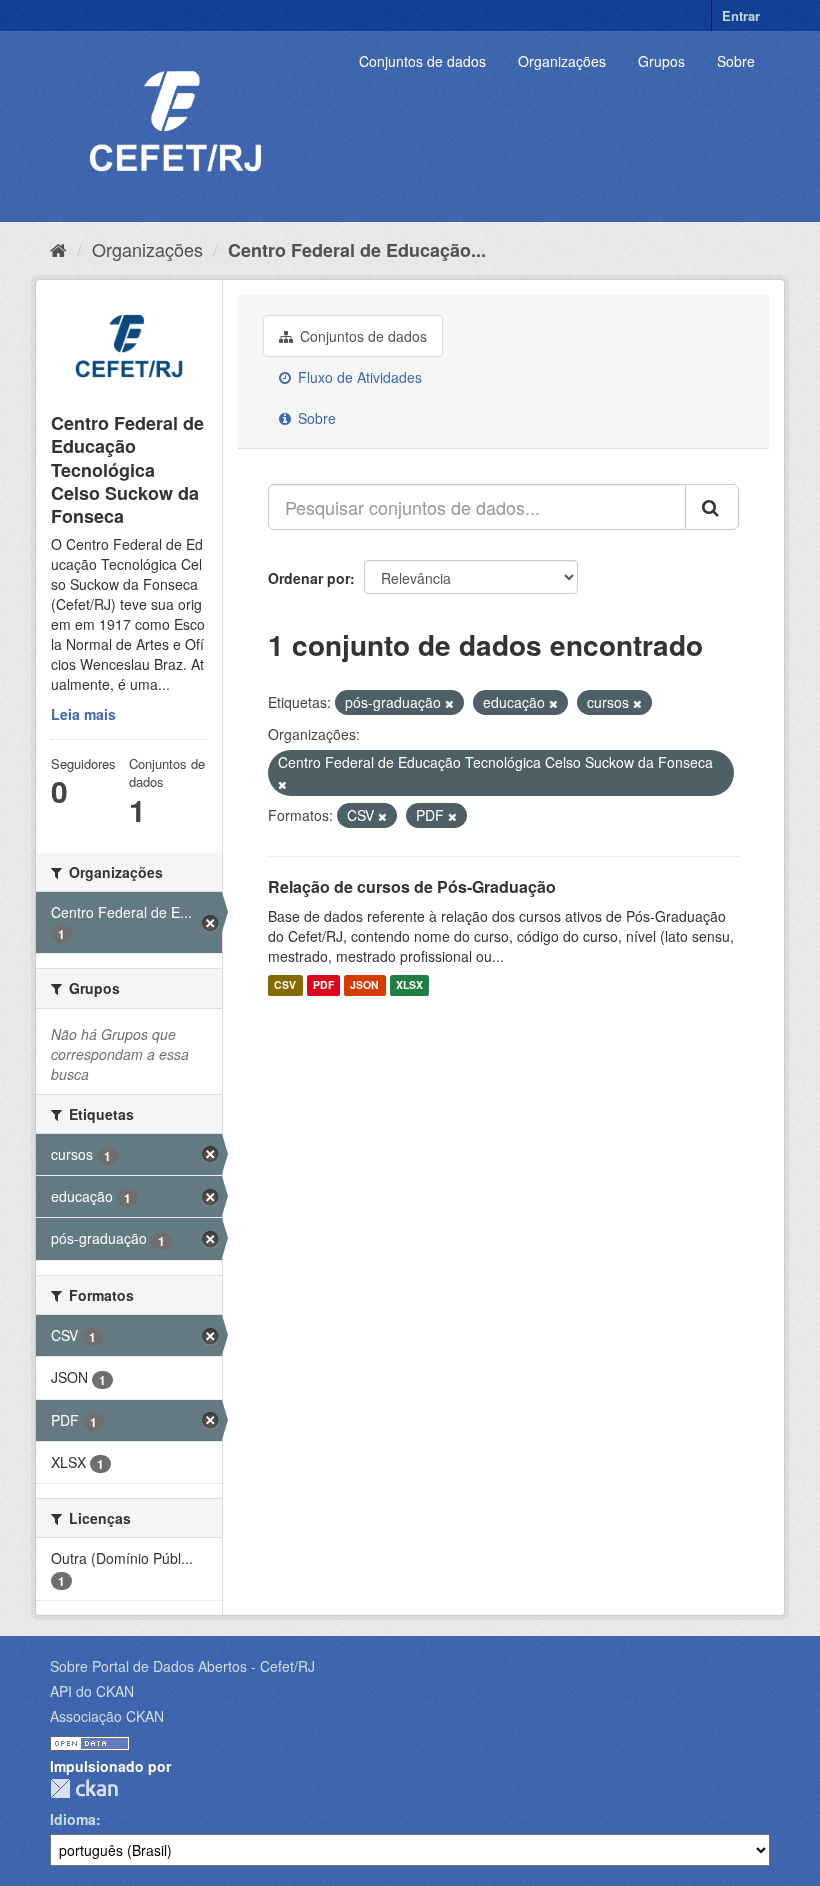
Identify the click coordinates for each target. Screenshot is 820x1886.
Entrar (741, 15)
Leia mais (83, 714)
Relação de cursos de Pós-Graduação (412, 886)
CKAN (84, 1788)
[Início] (58, 249)
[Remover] (449, 703)
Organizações (562, 61)
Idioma (73, 1819)
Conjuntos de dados (422, 61)
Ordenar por (309, 578)
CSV (285, 985)
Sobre (736, 61)
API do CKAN (92, 1691)
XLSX (409, 985)
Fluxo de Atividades (358, 377)
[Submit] (712, 507)
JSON (364, 985)
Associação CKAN (107, 1716)
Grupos (661, 61)
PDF (323, 985)
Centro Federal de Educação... (357, 250)
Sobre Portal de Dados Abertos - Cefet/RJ (182, 1666)
